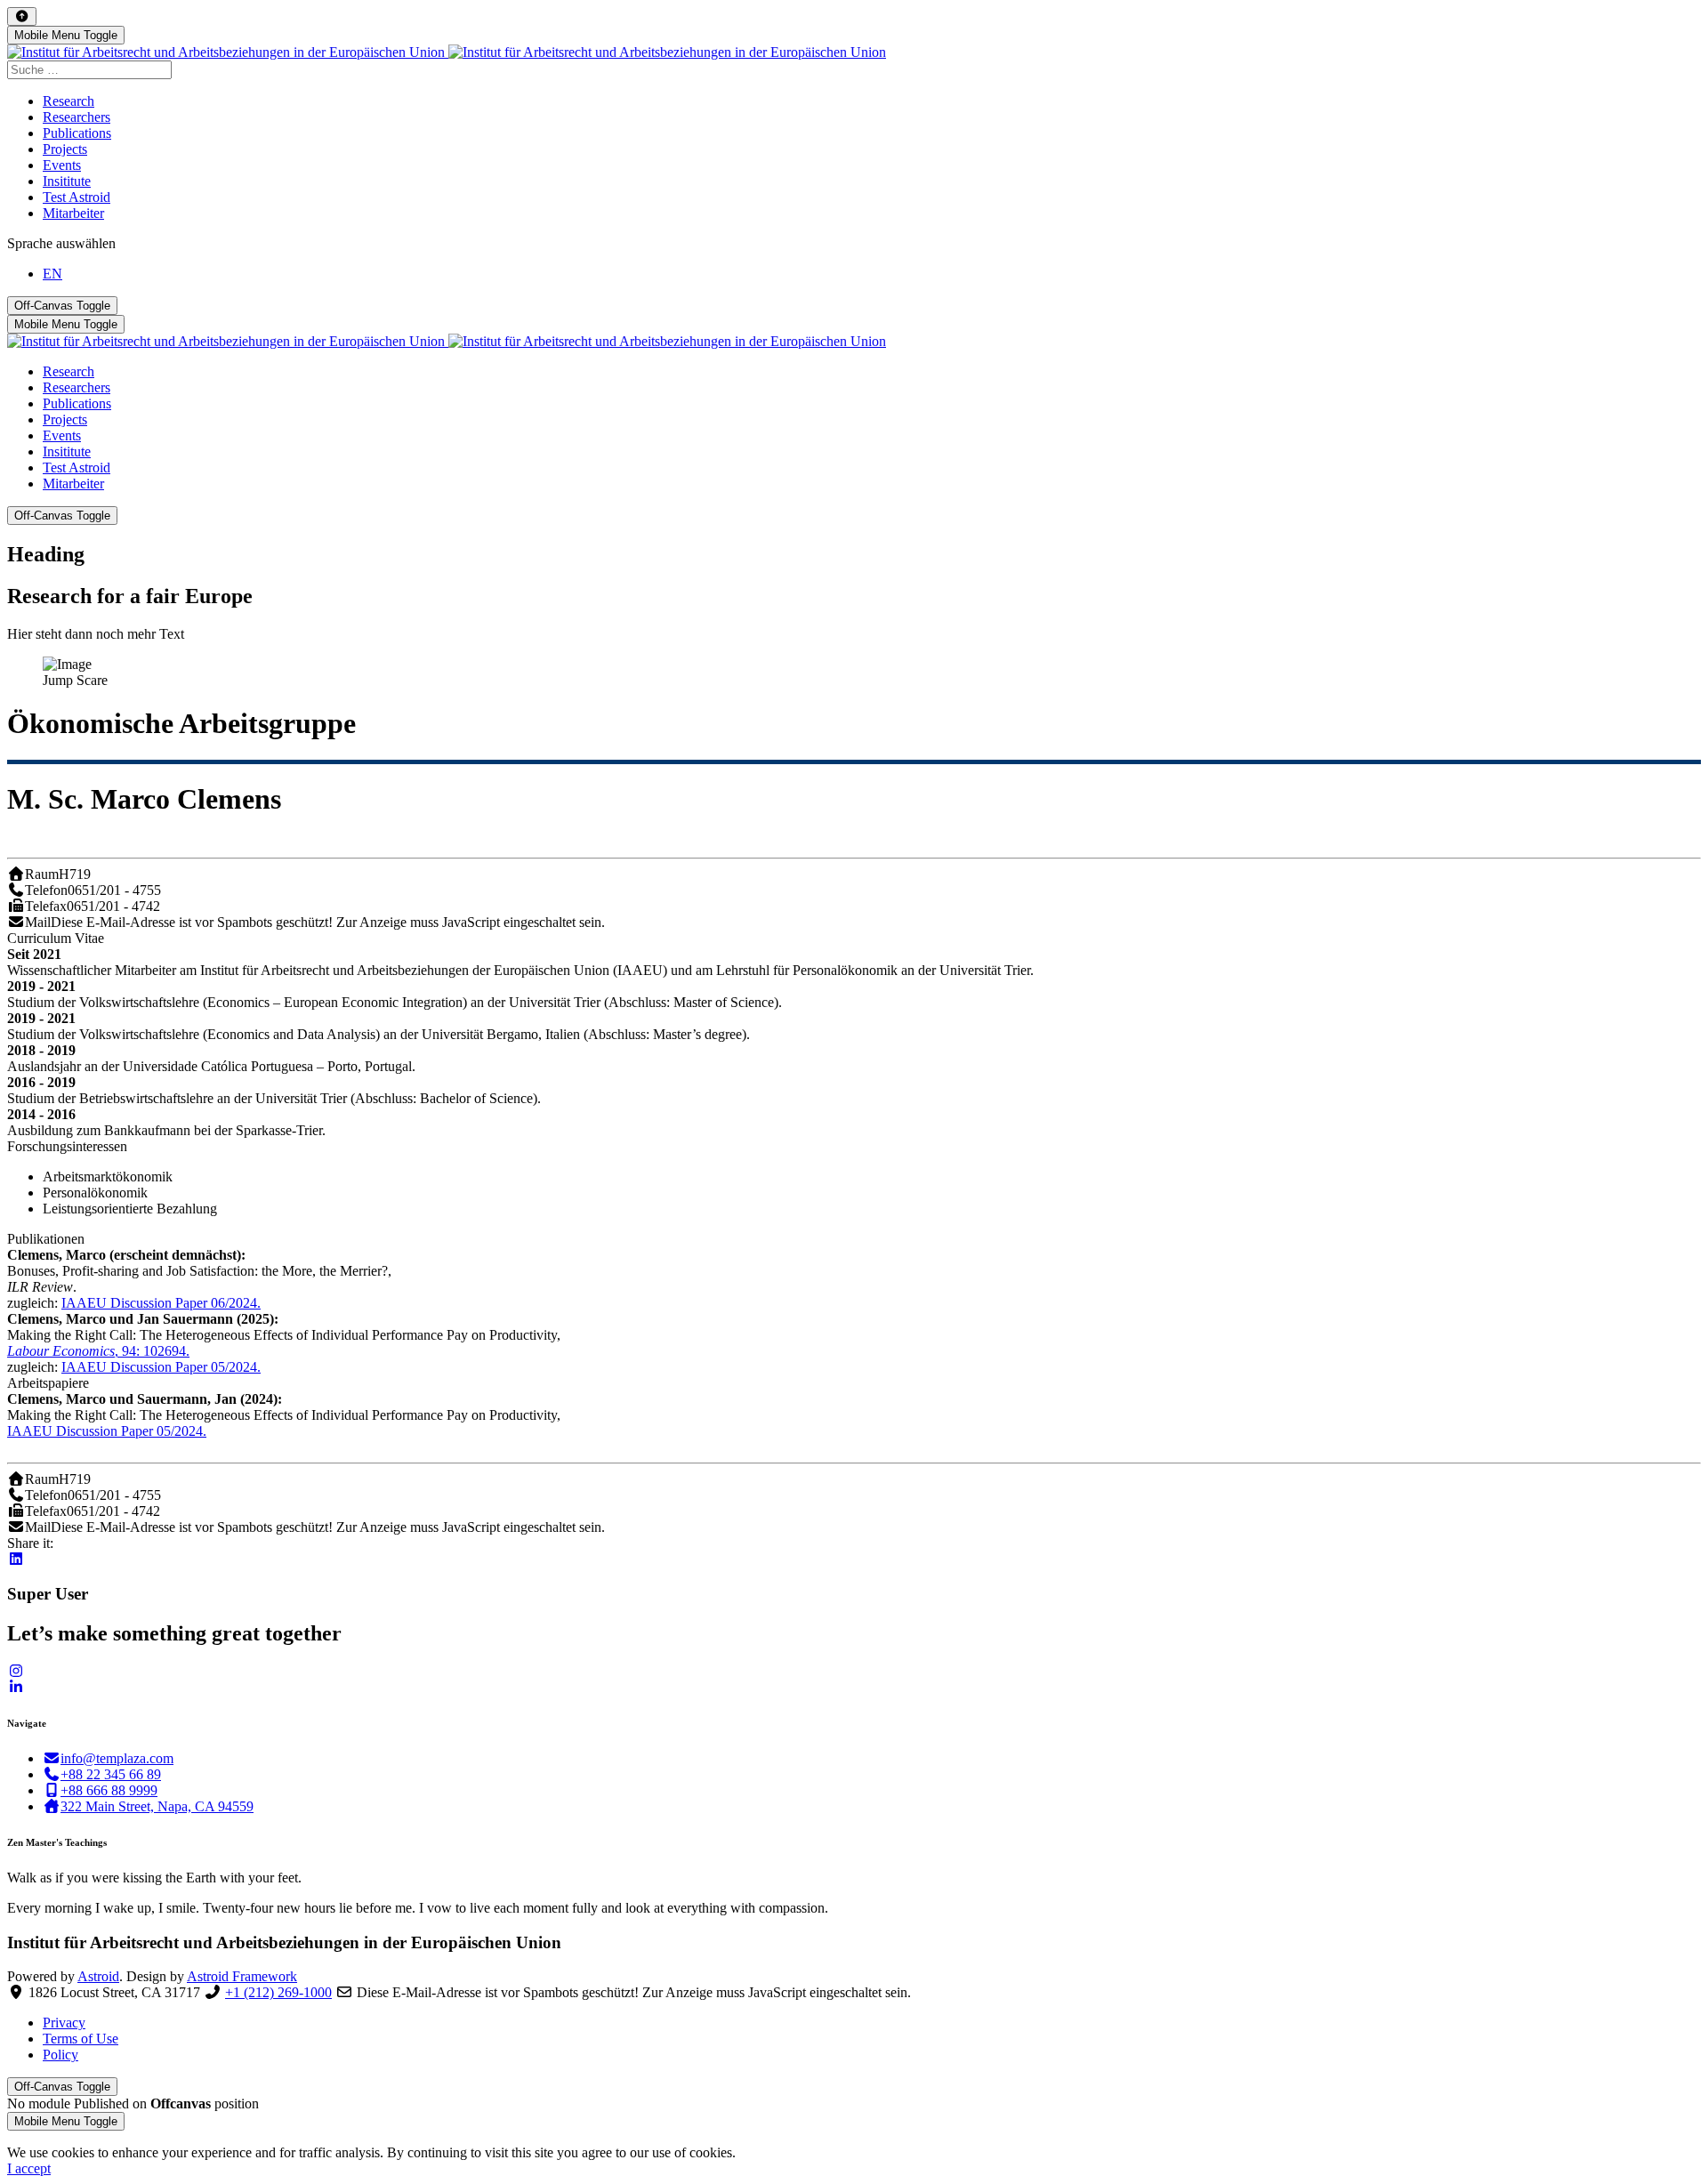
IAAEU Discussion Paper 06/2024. (161, 1303)
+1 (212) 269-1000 (278, 1992)
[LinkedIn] (16, 1559)
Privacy (64, 2023)
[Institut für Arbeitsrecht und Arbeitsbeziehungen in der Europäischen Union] (447, 52)
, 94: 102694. (98, 1351)
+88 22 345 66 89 (111, 1774)
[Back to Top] (22, 16)
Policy (60, 2055)
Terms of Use (81, 2039)
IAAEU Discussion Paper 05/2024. (161, 1367)
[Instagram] (16, 1671)
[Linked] (16, 1687)
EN (52, 274)
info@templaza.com (117, 1758)
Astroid (98, 1976)
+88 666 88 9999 (109, 1790)
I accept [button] (29, 2168)
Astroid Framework (242, 1976)
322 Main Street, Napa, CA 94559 (157, 1806)
